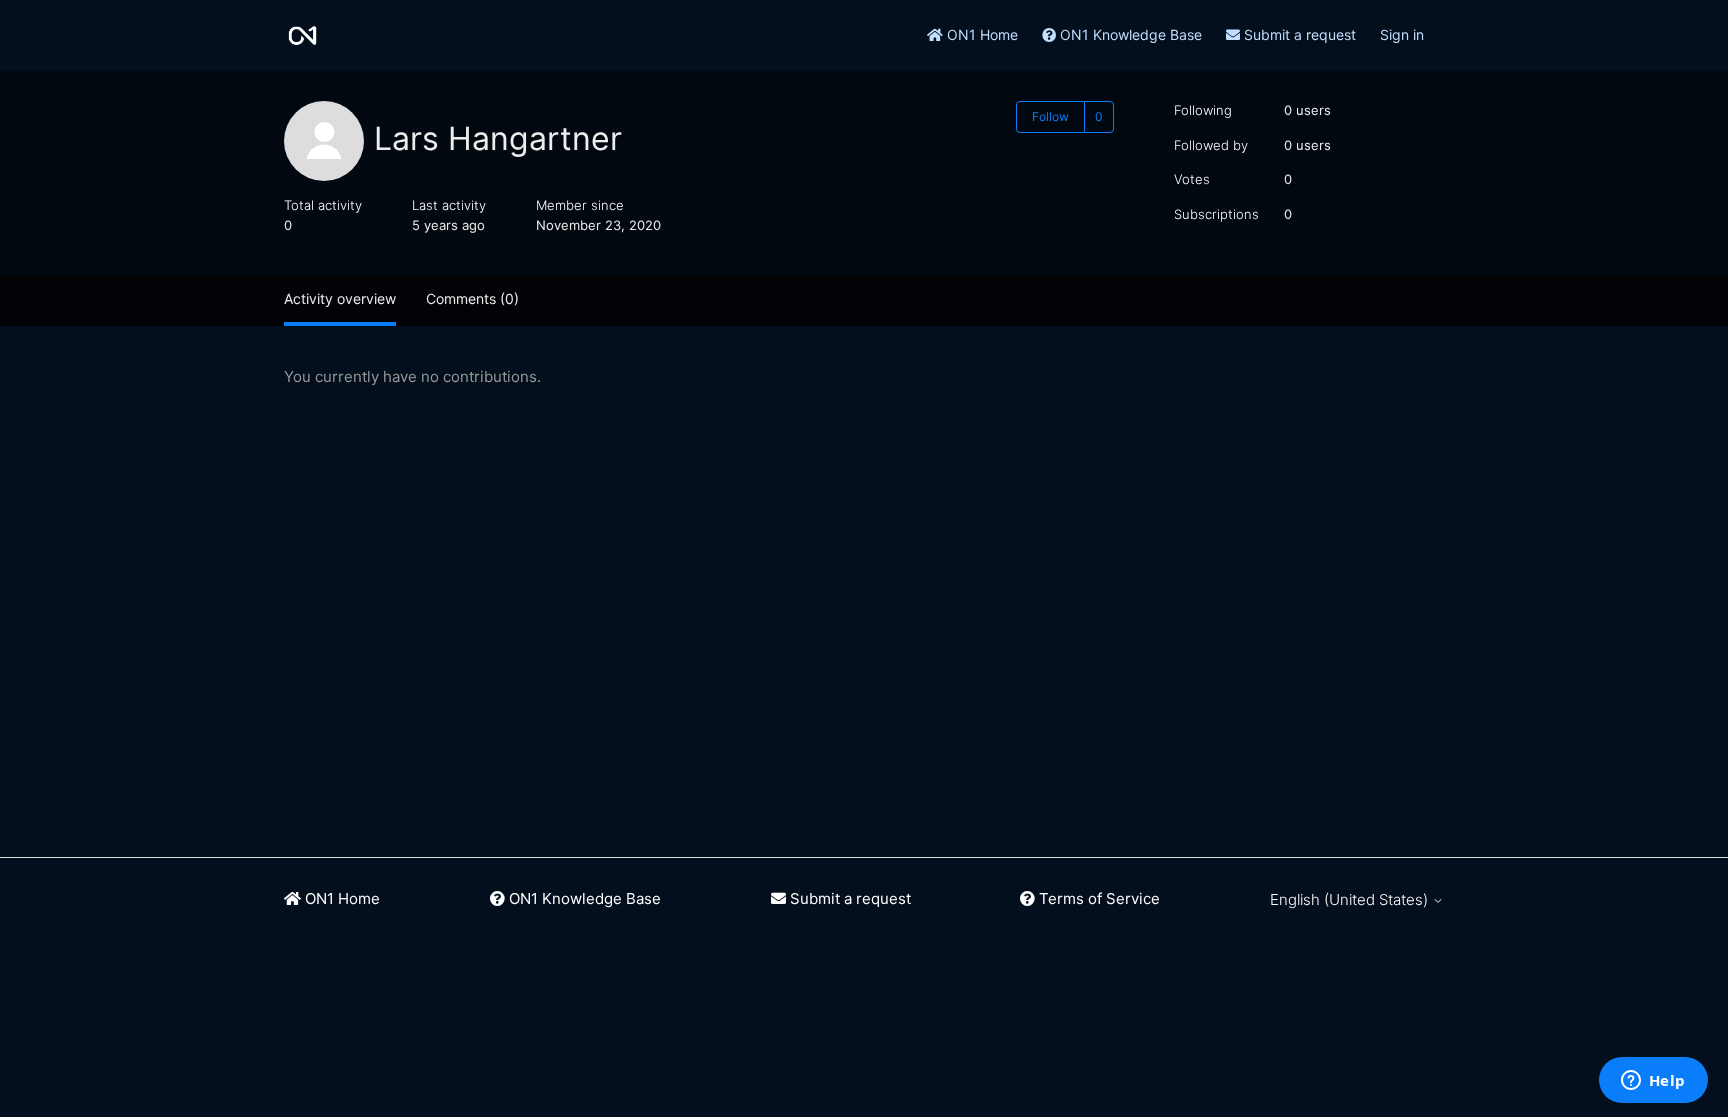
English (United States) (1351, 899)
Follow (1050, 116)
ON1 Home (980, 34)
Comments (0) (472, 298)
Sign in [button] (1402, 34)
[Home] (302, 35)
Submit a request (1298, 34)
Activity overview (340, 298)
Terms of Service (1097, 898)
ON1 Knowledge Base (1129, 34)
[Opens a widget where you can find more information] (1653, 1082)
